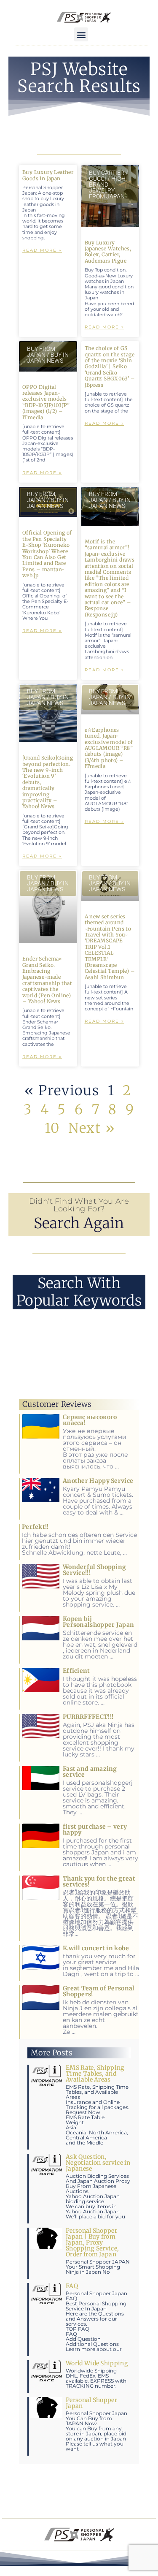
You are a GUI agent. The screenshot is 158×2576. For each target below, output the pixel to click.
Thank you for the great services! (99, 1881)
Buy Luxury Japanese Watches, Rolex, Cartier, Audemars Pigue (108, 252)
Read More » (42, 250)
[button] (81, 34)
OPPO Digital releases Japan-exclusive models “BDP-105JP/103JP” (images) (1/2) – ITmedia (46, 402)
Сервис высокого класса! (90, 1420)
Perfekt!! (35, 1527)
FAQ (72, 2286)
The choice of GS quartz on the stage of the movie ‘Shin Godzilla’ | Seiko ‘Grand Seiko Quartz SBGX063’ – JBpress (110, 366)
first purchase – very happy (95, 1830)
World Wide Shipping (97, 2363)
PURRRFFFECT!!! (88, 1717)
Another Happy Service (98, 1481)
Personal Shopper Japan (91, 2403)
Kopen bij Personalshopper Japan (98, 1622)
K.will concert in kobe (96, 1948)
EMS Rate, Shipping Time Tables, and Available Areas (95, 2074)
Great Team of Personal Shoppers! (99, 1991)
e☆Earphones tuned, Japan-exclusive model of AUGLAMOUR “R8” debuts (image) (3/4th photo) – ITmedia (109, 748)
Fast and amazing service (90, 1772)
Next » (92, 1128)
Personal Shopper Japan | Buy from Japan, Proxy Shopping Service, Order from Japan (92, 2242)
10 (52, 1128)
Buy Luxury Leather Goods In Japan (48, 175)
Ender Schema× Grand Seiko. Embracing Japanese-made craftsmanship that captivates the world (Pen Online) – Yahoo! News (47, 980)
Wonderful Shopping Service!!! (94, 1570)
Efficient (76, 1671)
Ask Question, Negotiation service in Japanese (98, 2163)
